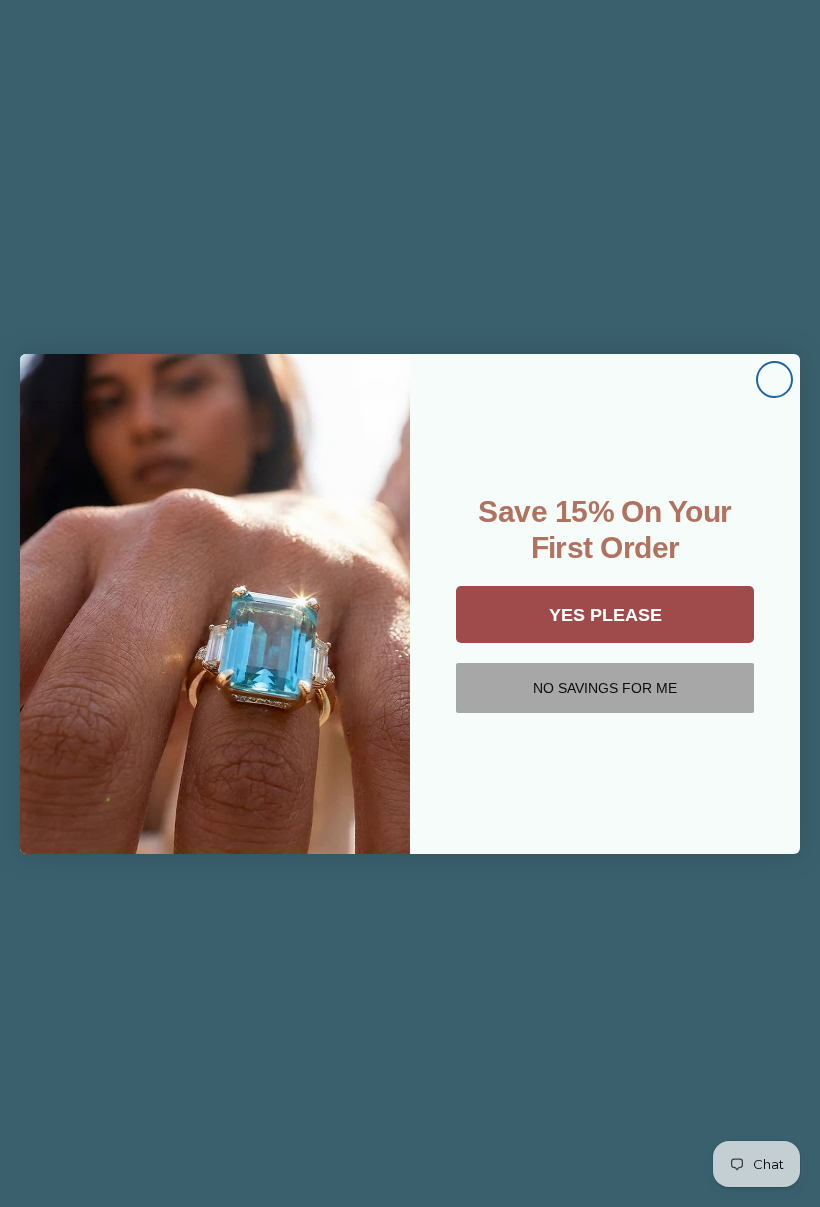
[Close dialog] (774, 379)
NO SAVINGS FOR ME (605, 688)
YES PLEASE (605, 615)
